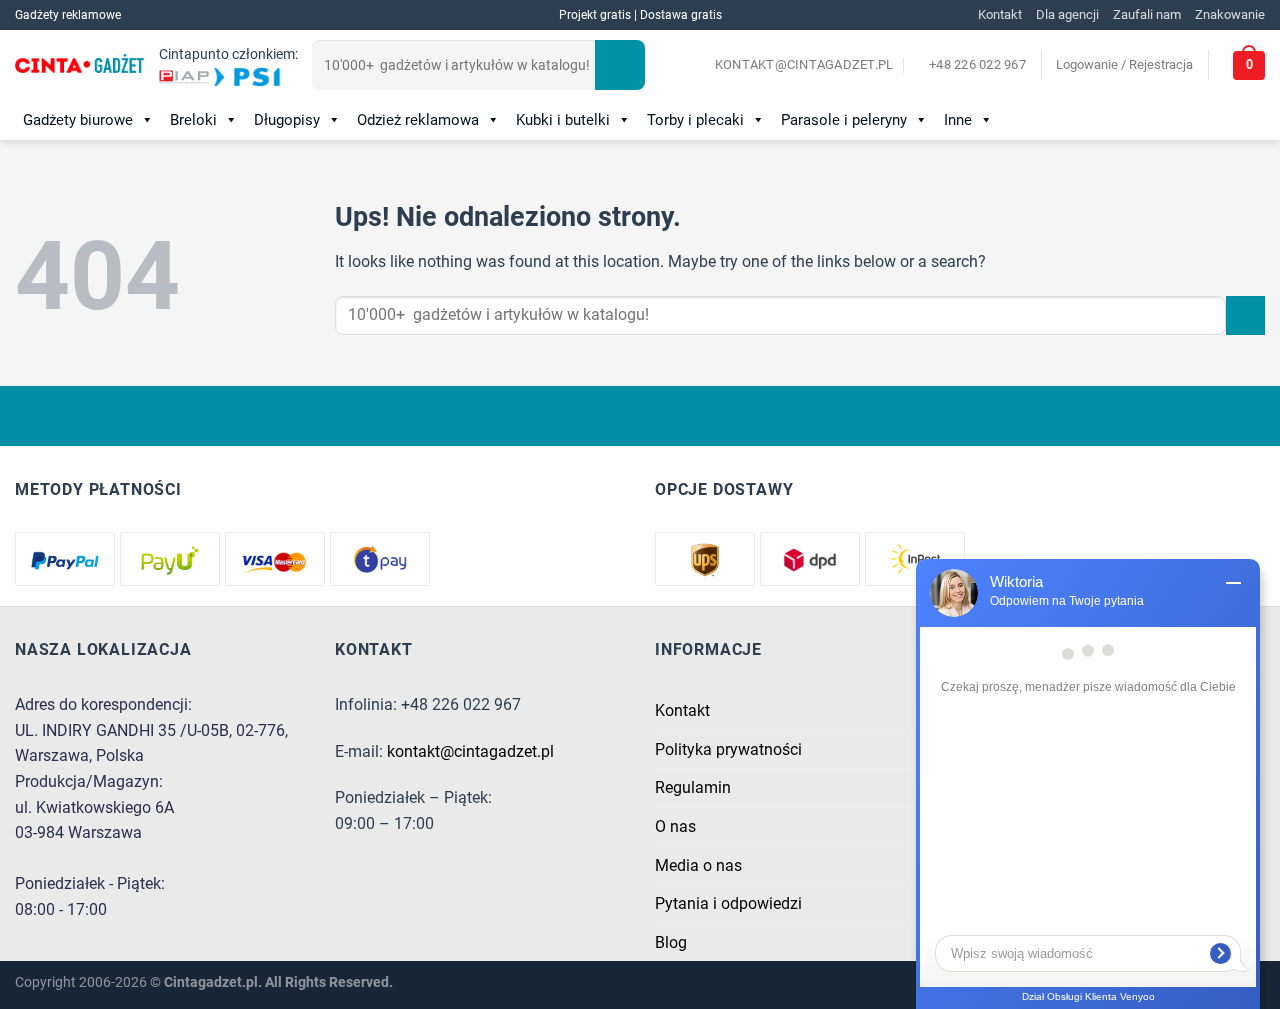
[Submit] (620, 65)
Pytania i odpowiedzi (728, 903)
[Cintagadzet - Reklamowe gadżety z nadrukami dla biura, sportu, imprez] (79, 66)
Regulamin (693, 787)
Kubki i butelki (563, 120)
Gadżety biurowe (78, 120)
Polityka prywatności (728, 749)
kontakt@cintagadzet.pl (470, 751)
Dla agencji (1067, 14)
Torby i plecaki (695, 120)
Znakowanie (1230, 14)
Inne (958, 120)
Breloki (193, 120)
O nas (675, 826)
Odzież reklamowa (418, 120)
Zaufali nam (1147, 14)
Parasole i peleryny (844, 120)
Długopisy (287, 120)
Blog (671, 942)
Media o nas (698, 865)
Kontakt (1000, 14)
